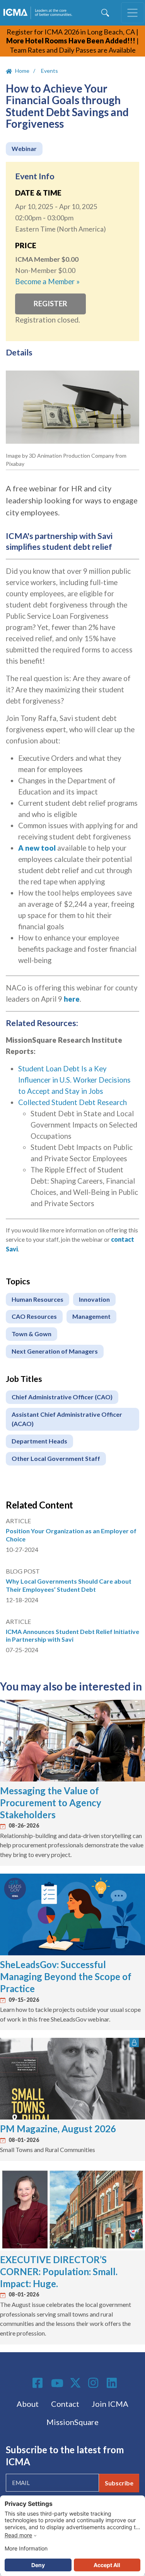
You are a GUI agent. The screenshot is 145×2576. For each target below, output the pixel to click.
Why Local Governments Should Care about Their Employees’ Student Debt (69, 1585)
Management (91, 1316)
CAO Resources (34, 1316)
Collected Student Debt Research (72, 1102)
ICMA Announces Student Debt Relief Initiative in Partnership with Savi (72, 1636)
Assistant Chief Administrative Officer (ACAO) (67, 1419)
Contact (65, 2404)
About (28, 2404)
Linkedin (113, 2383)
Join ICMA (110, 2404)
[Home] (39, 13)
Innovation (94, 1299)
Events (49, 71)
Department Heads (39, 1441)
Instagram (94, 2383)
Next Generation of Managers (55, 1351)
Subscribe (119, 2483)
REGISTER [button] (50, 304)
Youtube (57, 2384)
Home (22, 71)
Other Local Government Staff (56, 1458)
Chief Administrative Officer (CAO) (62, 1397)
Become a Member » (47, 281)
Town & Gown (32, 1334)
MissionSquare (72, 2422)
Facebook (39, 2383)
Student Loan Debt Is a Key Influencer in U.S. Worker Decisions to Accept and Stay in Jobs (74, 1080)
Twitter (76, 2383)
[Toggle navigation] (133, 13)
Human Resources (38, 1299)
